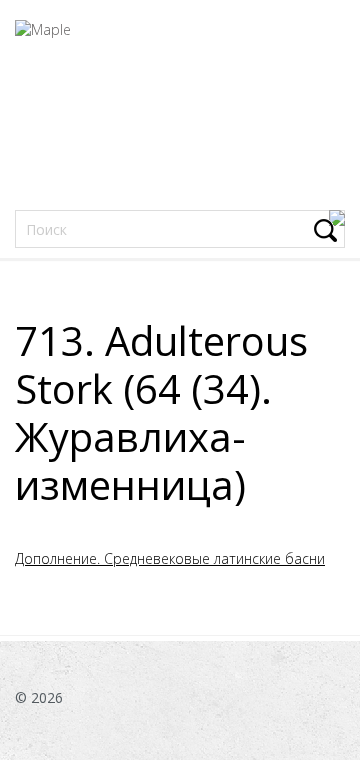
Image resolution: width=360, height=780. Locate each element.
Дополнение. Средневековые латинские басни (170, 558)
